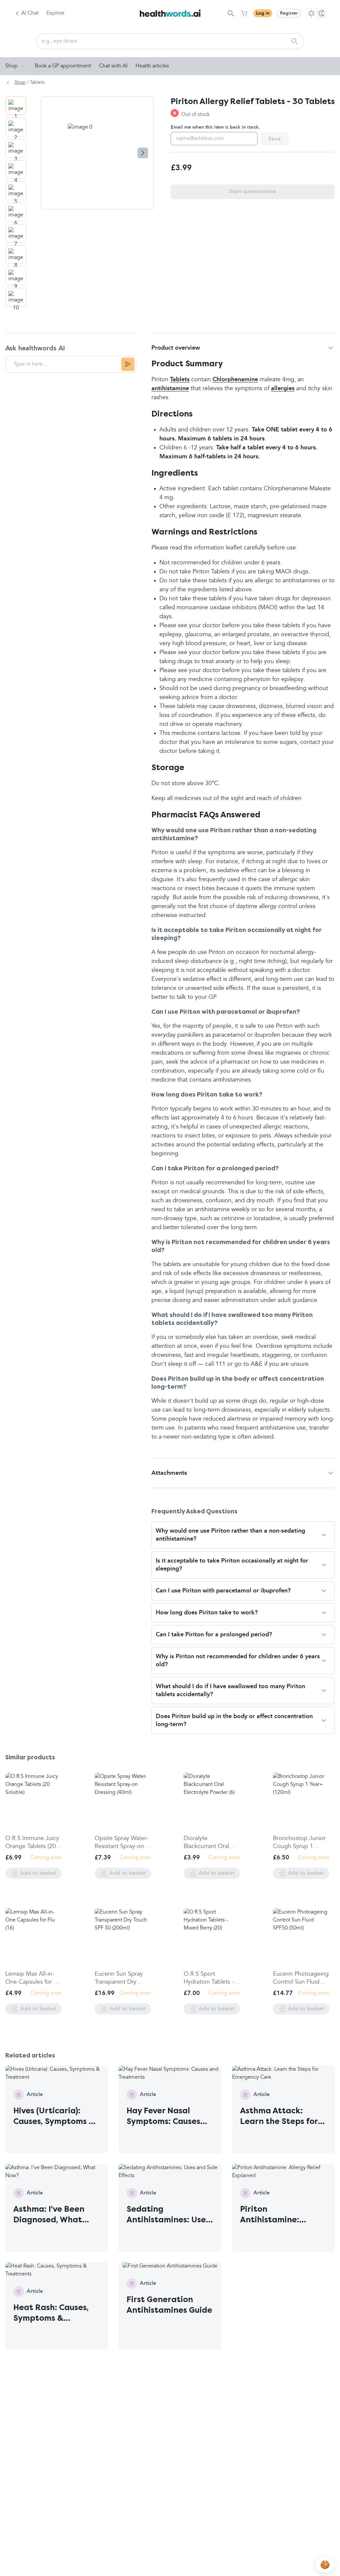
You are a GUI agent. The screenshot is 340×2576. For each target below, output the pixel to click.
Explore (55, 13)
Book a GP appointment (63, 66)
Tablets (180, 380)
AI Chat (30, 13)
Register (289, 13)
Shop (11, 66)
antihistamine (170, 389)
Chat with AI (113, 66)
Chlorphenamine (235, 380)
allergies (283, 389)
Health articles (152, 66)
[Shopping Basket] (244, 13)
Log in (263, 13)
